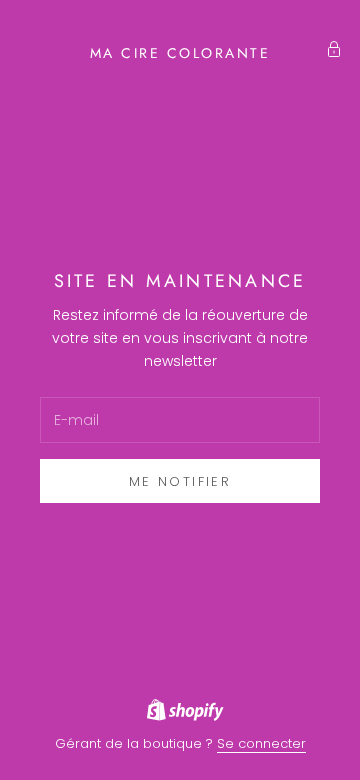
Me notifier (180, 481)
